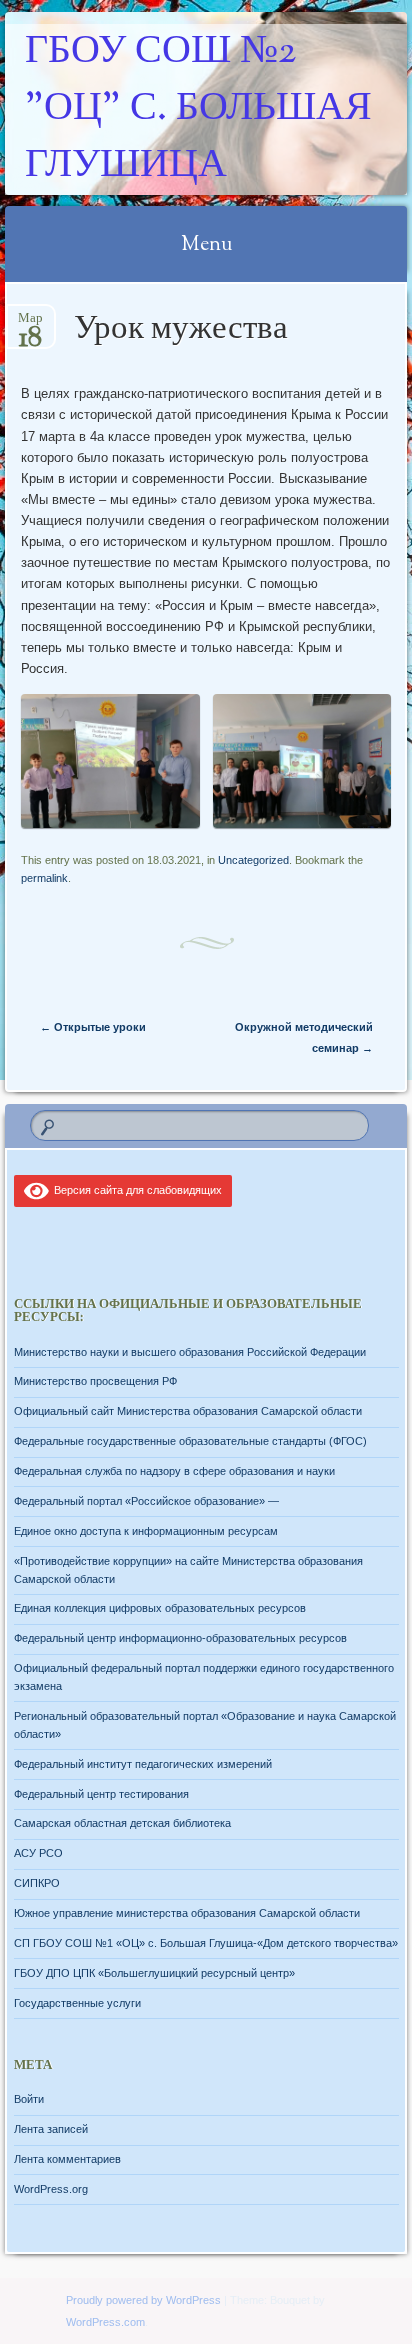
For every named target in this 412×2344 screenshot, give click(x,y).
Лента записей (51, 2129)
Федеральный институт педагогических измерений (143, 1764)
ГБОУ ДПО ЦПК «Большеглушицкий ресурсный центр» (154, 1973)
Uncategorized (253, 860)
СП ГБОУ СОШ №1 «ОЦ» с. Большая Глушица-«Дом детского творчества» (206, 1943)
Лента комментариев (67, 2159)
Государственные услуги (77, 2003)
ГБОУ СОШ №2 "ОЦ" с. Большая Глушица (198, 109)
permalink (44, 878)
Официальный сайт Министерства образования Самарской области (188, 1411)
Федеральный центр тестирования (101, 1794)
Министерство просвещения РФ (95, 1381)
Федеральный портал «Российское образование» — (146, 1501)
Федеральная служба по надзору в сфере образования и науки (174, 1471)
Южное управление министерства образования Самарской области (187, 1913)
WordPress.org (51, 2189)
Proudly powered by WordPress (143, 2300)
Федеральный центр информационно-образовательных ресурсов (180, 1638)
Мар (30, 324)
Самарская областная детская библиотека (122, 1823)
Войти (29, 2099)
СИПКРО (37, 1883)
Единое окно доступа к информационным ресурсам (146, 1531)
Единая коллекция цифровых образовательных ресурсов (160, 1608)
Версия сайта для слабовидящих (135, 1190)
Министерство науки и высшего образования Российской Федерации (190, 1352)
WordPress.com (105, 2322)
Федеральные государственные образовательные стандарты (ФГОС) (190, 1441)
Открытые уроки (93, 1027)
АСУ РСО (38, 1853)
